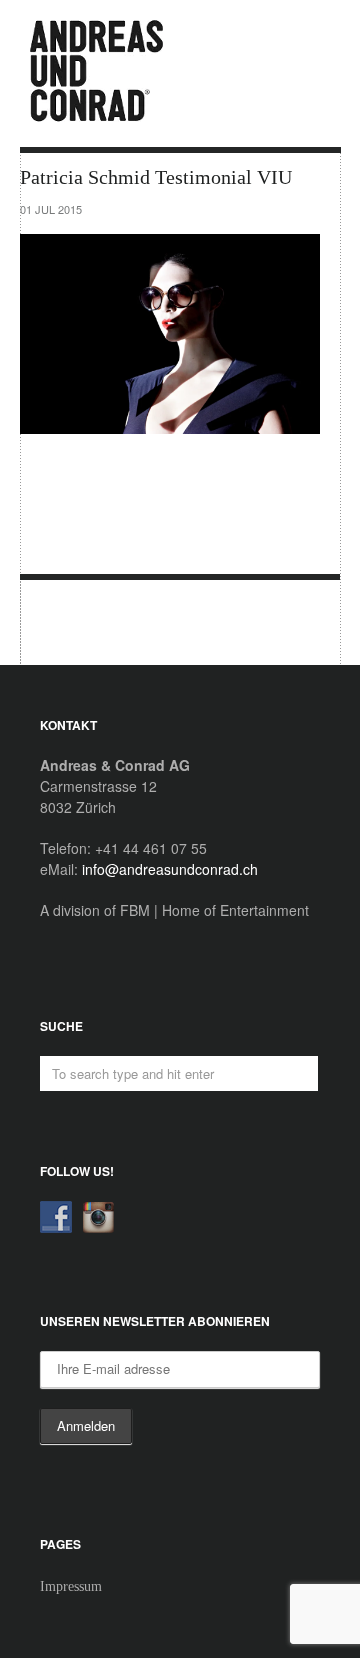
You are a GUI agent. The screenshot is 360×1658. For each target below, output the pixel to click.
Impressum (71, 1586)
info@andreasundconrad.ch (170, 869)
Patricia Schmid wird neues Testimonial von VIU (58, 623)
